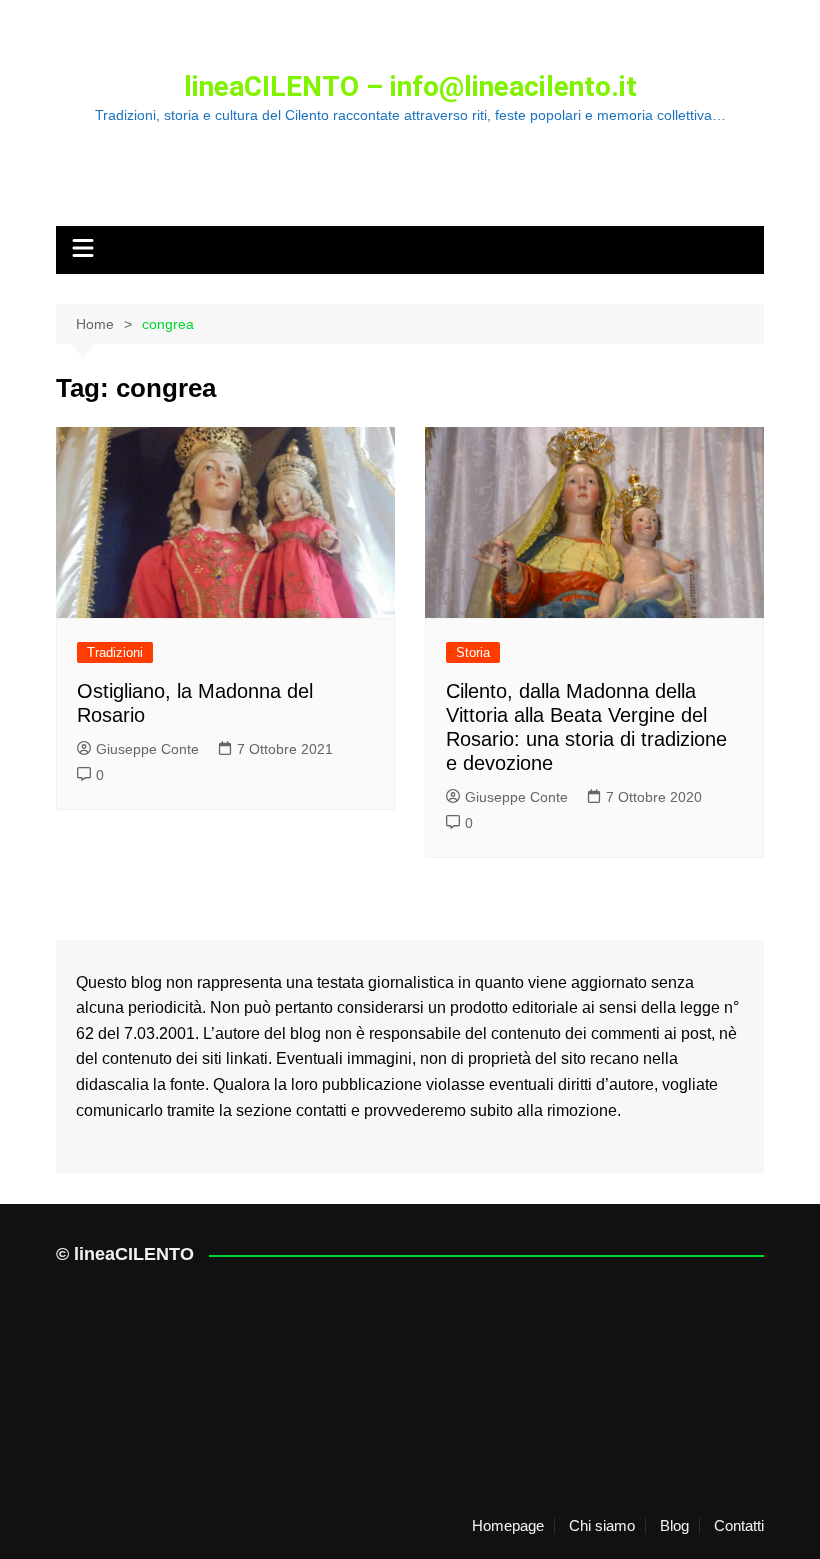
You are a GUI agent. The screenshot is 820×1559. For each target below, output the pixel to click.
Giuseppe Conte (147, 749)
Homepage (508, 1526)
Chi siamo (602, 1526)
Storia (473, 652)
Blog (674, 1526)
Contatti (739, 1526)
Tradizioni (115, 652)
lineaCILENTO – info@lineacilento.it (410, 86)
